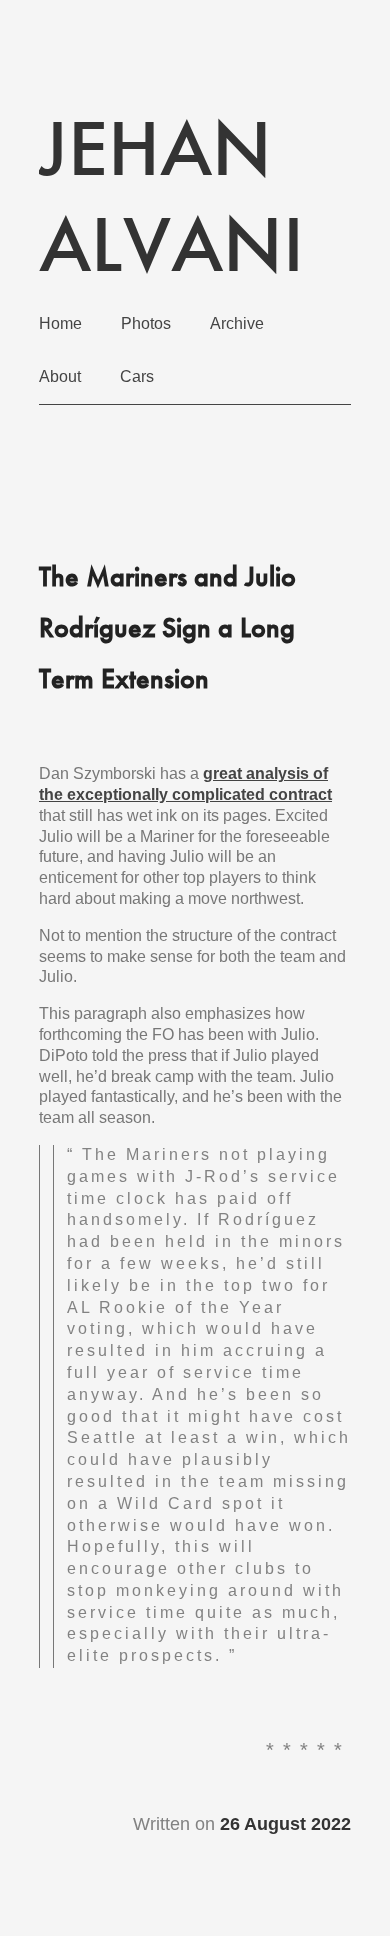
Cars (137, 376)
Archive (237, 323)
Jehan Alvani (171, 196)
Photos (146, 323)
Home (60, 323)
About (60, 376)
